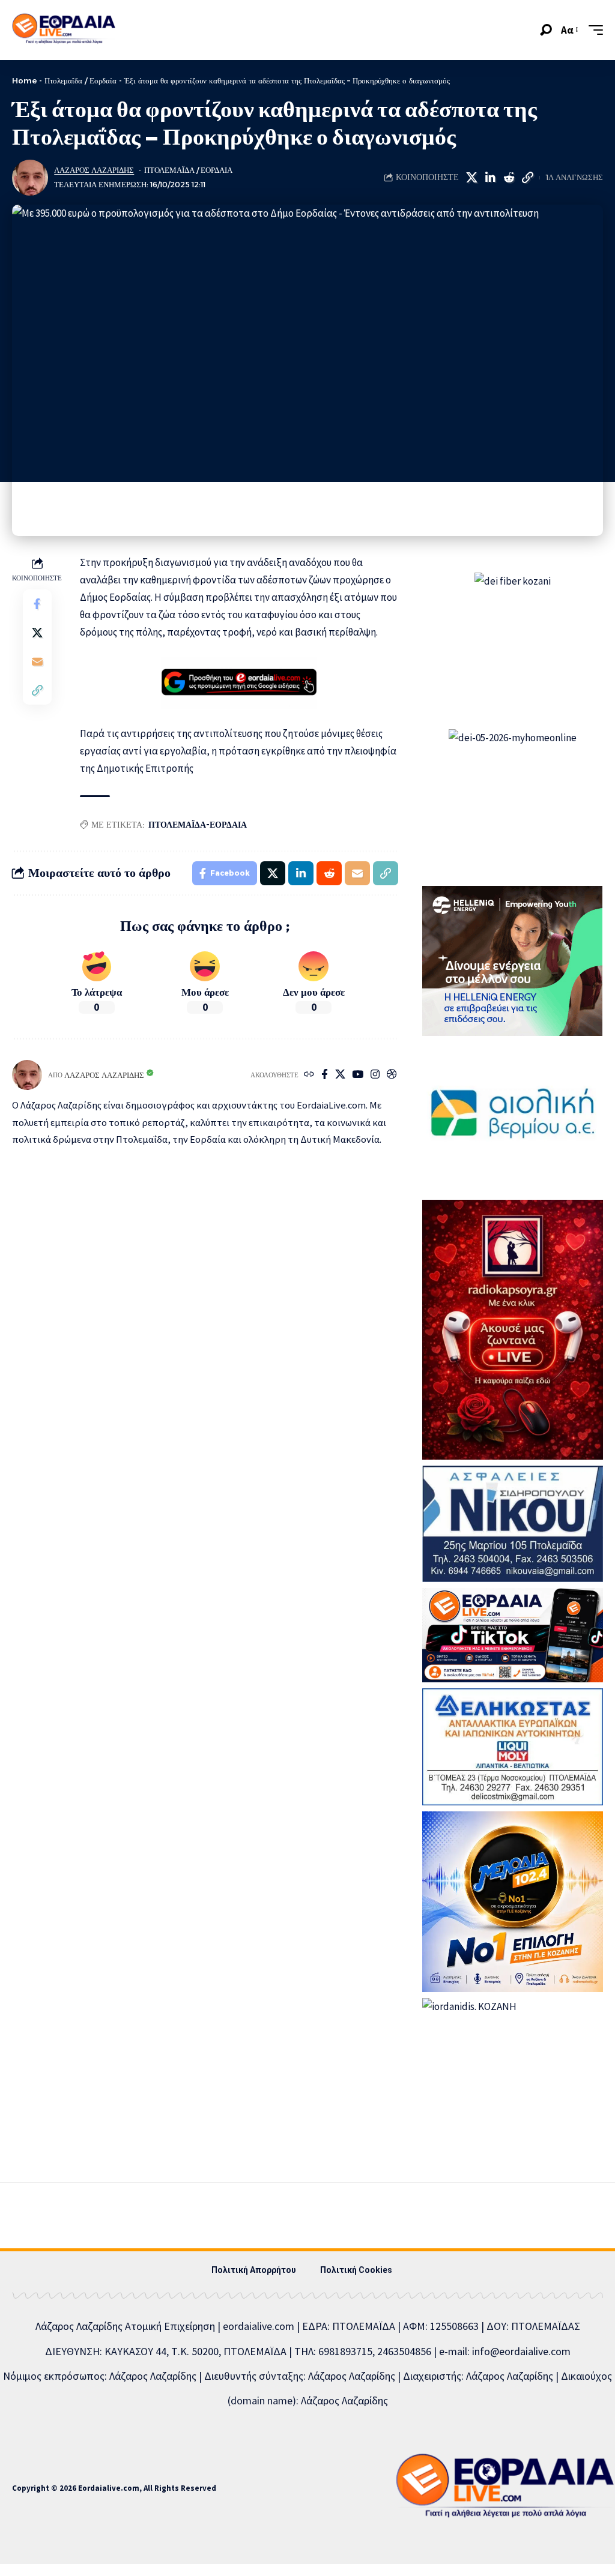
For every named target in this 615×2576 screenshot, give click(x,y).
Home (24, 80)
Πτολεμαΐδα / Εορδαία (80, 80)
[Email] (37, 661)
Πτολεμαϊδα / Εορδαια (188, 170)
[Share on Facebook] (37, 604)
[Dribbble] (392, 1075)
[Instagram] (375, 1075)
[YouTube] (358, 1075)
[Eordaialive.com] (64, 30)
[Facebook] (325, 1075)
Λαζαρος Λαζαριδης (94, 170)
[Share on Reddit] (509, 178)
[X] (340, 1075)
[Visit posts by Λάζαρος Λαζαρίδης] (30, 178)
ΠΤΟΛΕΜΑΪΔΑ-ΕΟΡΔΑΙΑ (198, 825)
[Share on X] (471, 178)
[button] (546, 30)
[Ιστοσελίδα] (309, 1075)
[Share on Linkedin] (490, 178)
